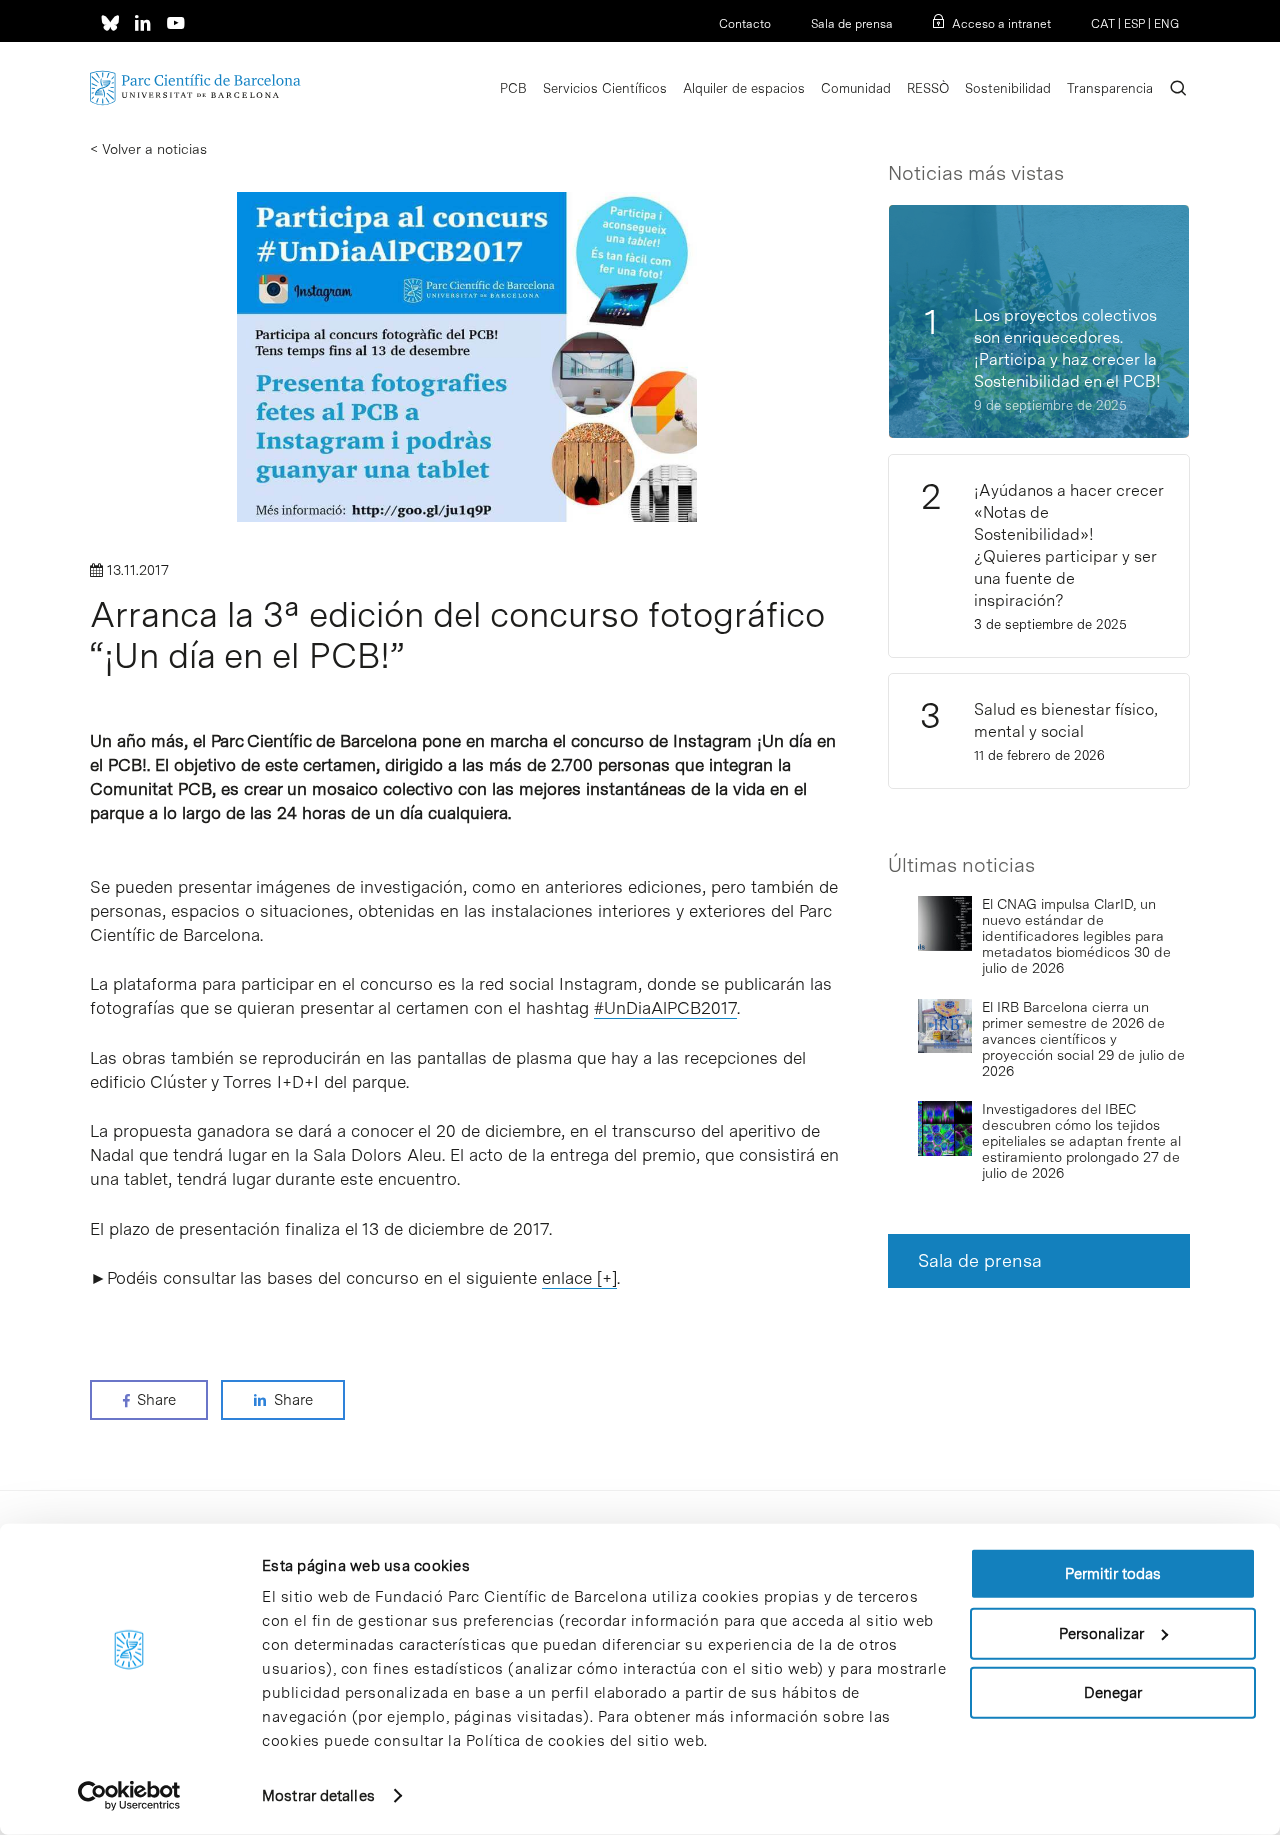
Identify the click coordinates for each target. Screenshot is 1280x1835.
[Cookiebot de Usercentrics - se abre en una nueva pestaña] (129, 1796)
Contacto (745, 24)
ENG (1166, 24)
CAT (1103, 24)
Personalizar (1101, 1633)
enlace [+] (579, 1278)
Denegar (1113, 1693)
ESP (1134, 24)
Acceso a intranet (1001, 24)
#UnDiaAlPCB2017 (665, 1008)
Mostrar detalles (318, 1796)
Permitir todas (1113, 1574)
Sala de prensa (852, 24)
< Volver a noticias (148, 149)
